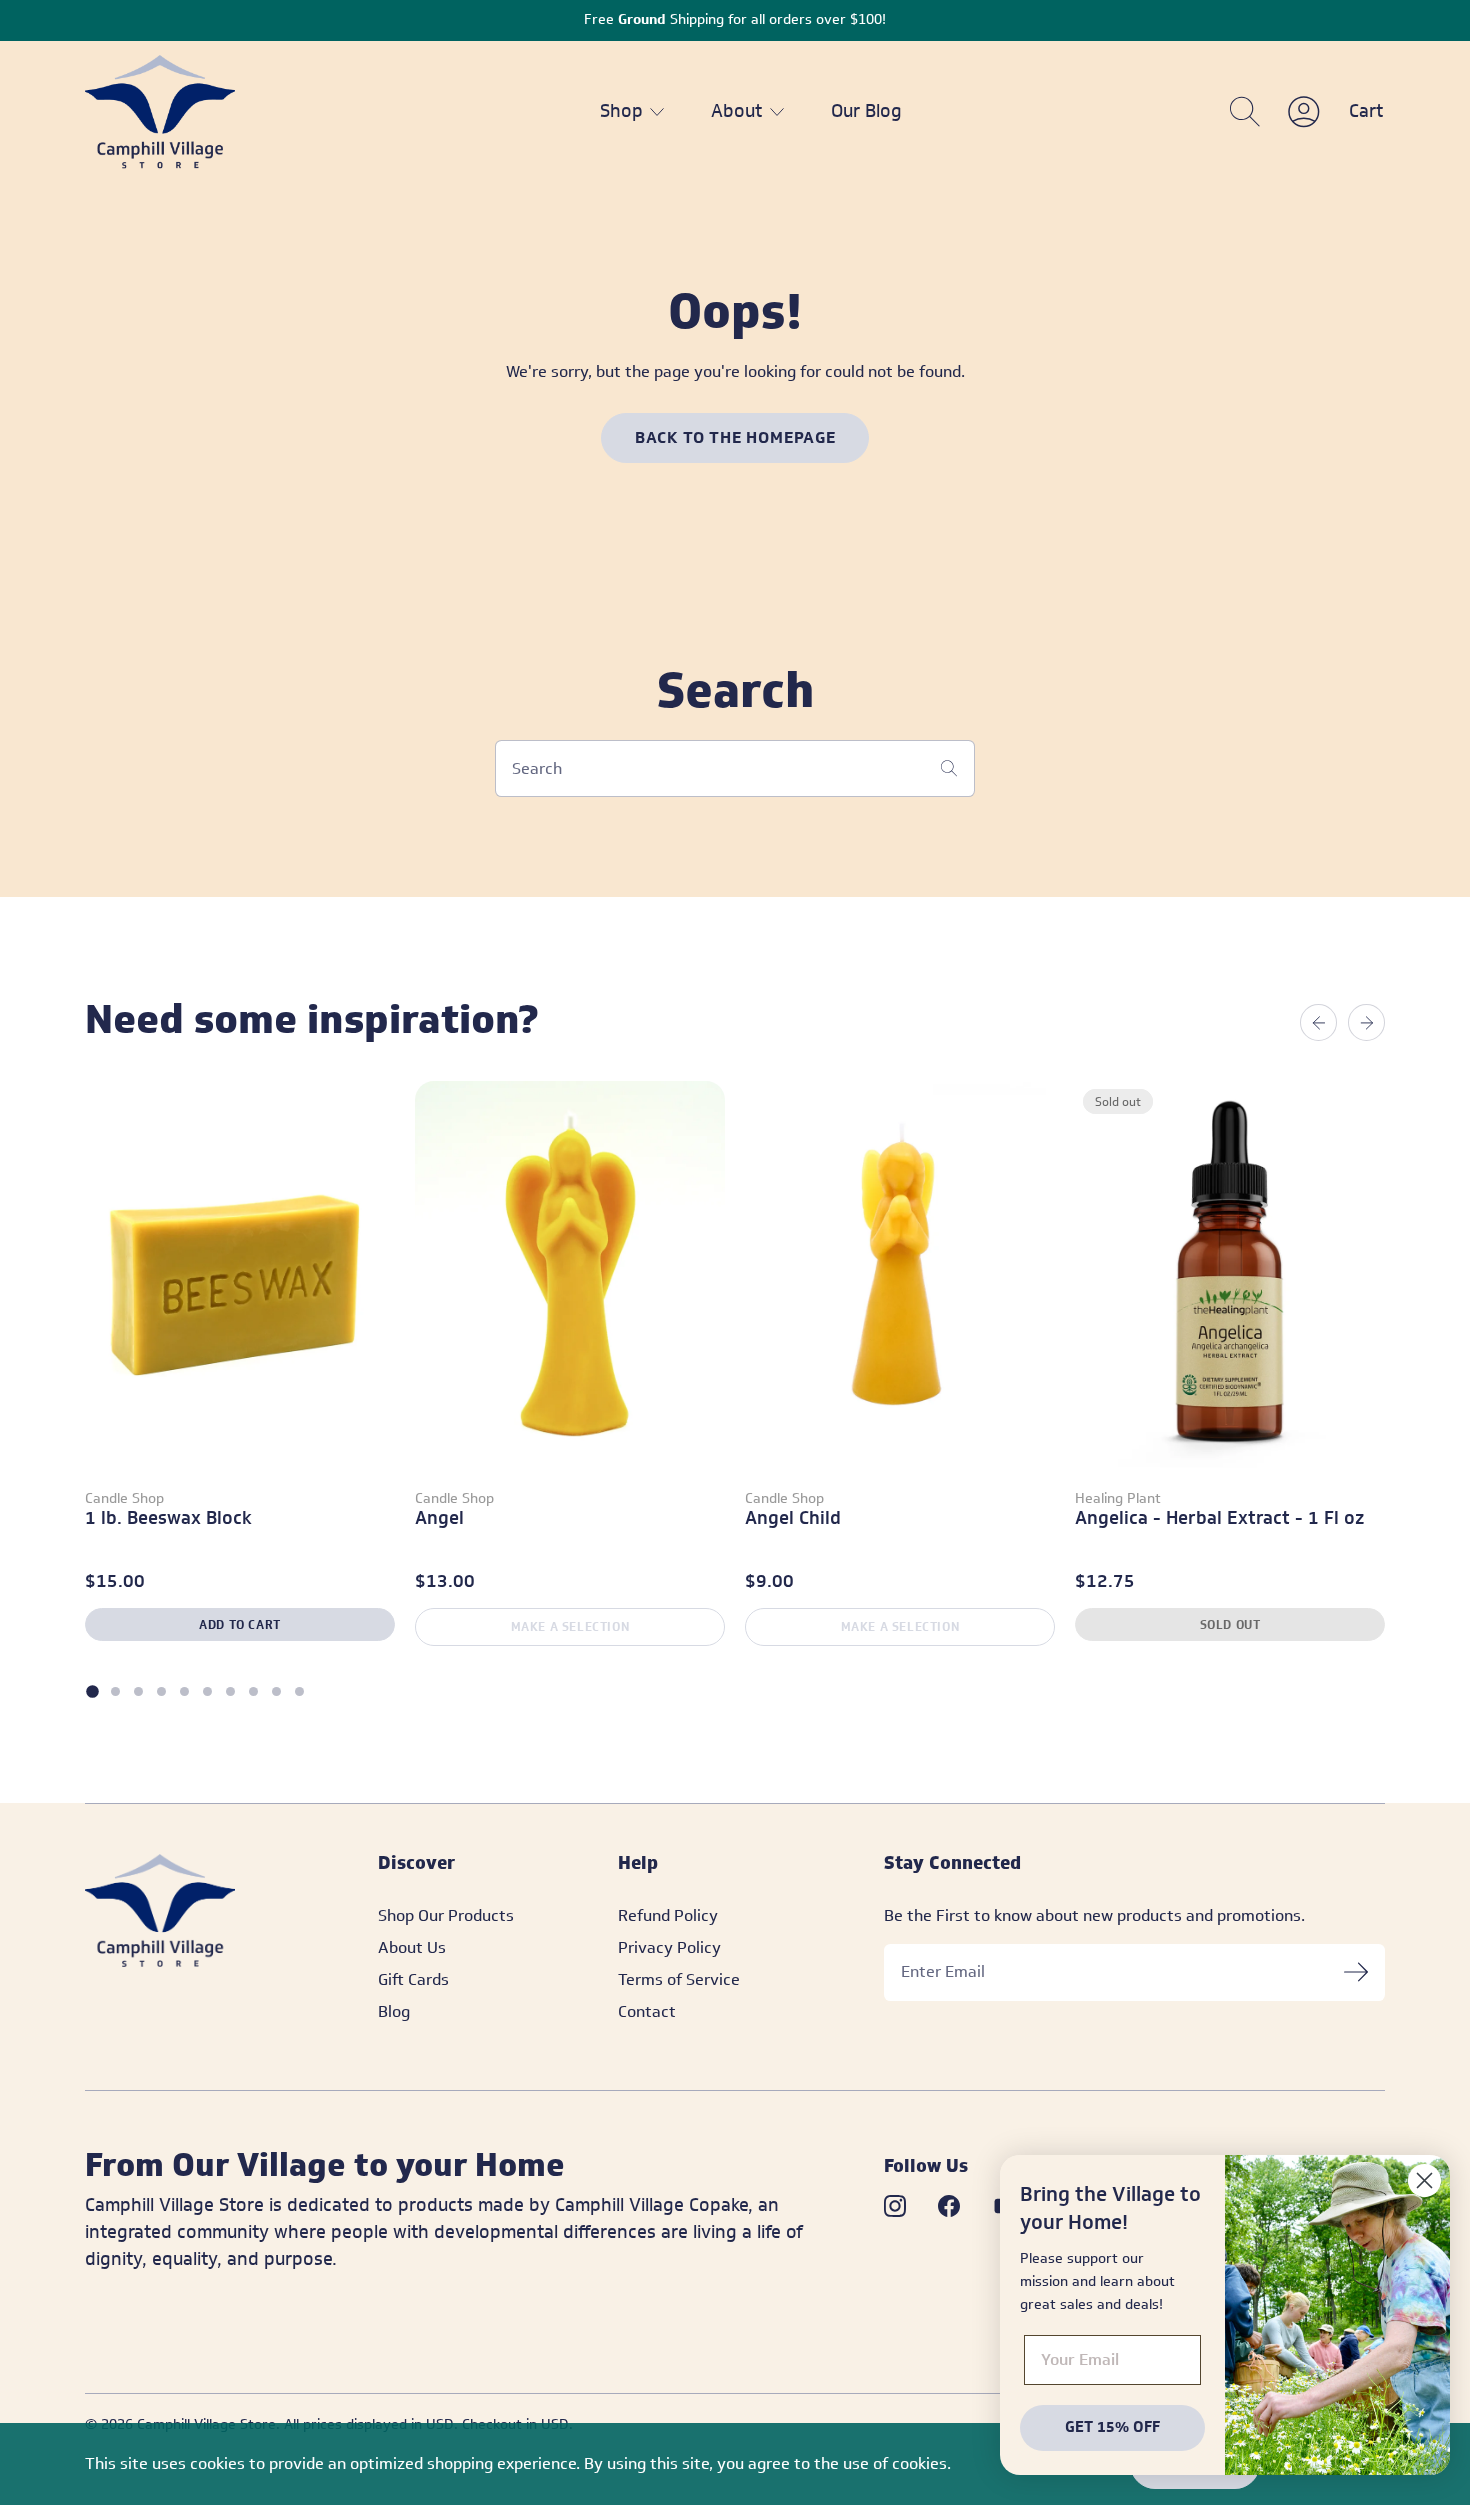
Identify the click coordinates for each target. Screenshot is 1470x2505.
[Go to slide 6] (207, 1691)
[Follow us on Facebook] (949, 2206)
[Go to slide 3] (138, 1691)
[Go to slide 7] (230, 1691)
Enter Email (943, 1972)
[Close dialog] (1424, 2180)
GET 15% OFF (1112, 2427)
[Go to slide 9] (276, 1691)
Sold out (1230, 1624)
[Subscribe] (1356, 1972)
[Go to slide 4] (161, 1691)
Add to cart (240, 1624)
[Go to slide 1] (92, 1691)
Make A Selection (570, 1626)
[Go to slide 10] (299, 1691)
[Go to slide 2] (115, 1691)
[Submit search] (949, 768)
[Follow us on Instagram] (895, 2206)
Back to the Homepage (735, 437)
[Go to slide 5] (184, 1691)
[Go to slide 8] (253, 1691)
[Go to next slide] (1366, 1021)
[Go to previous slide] (1318, 1021)
